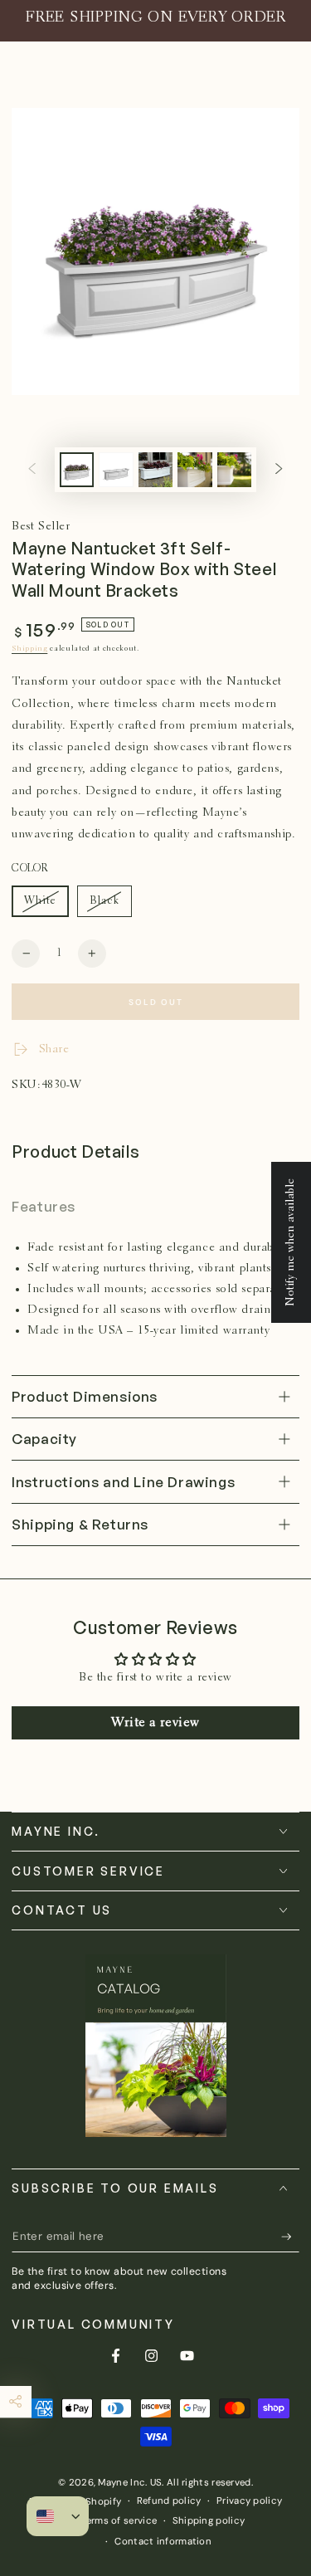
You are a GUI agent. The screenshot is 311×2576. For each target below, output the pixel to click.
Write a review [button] (155, 1723)
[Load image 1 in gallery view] (77, 470)
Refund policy (169, 2501)
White (46, 906)
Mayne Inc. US (130, 2483)
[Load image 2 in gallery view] (116, 470)
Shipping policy (209, 2521)
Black (110, 906)
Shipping (29, 649)
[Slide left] (32, 470)
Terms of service (119, 2521)
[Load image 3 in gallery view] (156, 470)
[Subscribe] (290, 2237)
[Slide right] (279, 470)
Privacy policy (249, 2501)
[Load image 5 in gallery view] (235, 470)
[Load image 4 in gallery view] (195, 470)
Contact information (163, 2542)
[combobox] (45, 2516)
